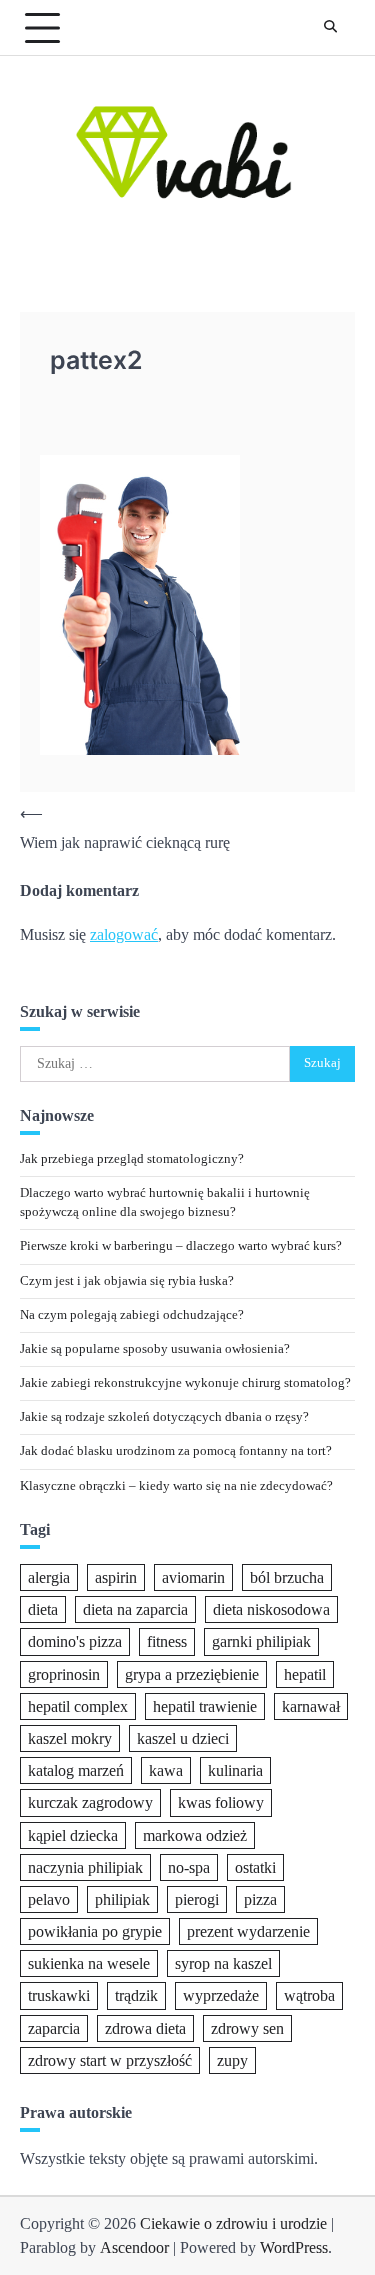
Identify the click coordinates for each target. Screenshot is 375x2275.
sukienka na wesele (89, 1963)
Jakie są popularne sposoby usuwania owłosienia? (155, 1349)
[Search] (330, 28)
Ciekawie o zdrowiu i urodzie (233, 2223)
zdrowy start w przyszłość (110, 2060)
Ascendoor (134, 2247)
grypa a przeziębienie (192, 1674)
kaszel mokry (70, 1738)
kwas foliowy (221, 1802)
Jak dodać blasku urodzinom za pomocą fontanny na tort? (176, 1451)
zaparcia (54, 2028)
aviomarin (193, 1577)
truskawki (59, 1995)
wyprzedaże (221, 1995)
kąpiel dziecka (73, 1835)
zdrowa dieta (145, 2028)
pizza (260, 1899)
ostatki (255, 1867)
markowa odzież (195, 1835)
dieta (43, 1609)
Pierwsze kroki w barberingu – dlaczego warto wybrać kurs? (181, 1246)
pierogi (197, 1899)
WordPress (294, 2247)
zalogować (124, 934)
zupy (232, 2060)
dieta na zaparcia (135, 1609)
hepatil (305, 1674)
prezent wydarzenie (248, 1931)
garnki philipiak (261, 1641)
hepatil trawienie (205, 1706)
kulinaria (235, 1770)
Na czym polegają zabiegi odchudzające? (132, 1315)
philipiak (122, 1899)
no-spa (189, 1867)
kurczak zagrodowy (90, 1802)
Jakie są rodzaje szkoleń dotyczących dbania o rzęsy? (164, 1417)
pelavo (49, 1899)
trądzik (136, 1995)
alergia (49, 1577)
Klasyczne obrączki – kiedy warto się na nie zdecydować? (176, 1486)
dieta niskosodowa (271, 1609)
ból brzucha (287, 1577)
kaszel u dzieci (183, 1738)
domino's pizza (75, 1641)
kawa (166, 1770)
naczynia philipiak (85, 1867)
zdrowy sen (247, 2028)
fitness (167, 1641)
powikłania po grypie (95, 1931)
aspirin (116, 1577)
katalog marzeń (76, 1770)
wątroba (309, 1995)
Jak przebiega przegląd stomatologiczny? (132, 1159)
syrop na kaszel (223, 1963)
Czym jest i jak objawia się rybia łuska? (127, 1281)
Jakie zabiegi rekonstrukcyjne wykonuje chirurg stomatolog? (185, 1383)
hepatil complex (78, 1706)
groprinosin (64, 1674)
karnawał (311, 1706)
